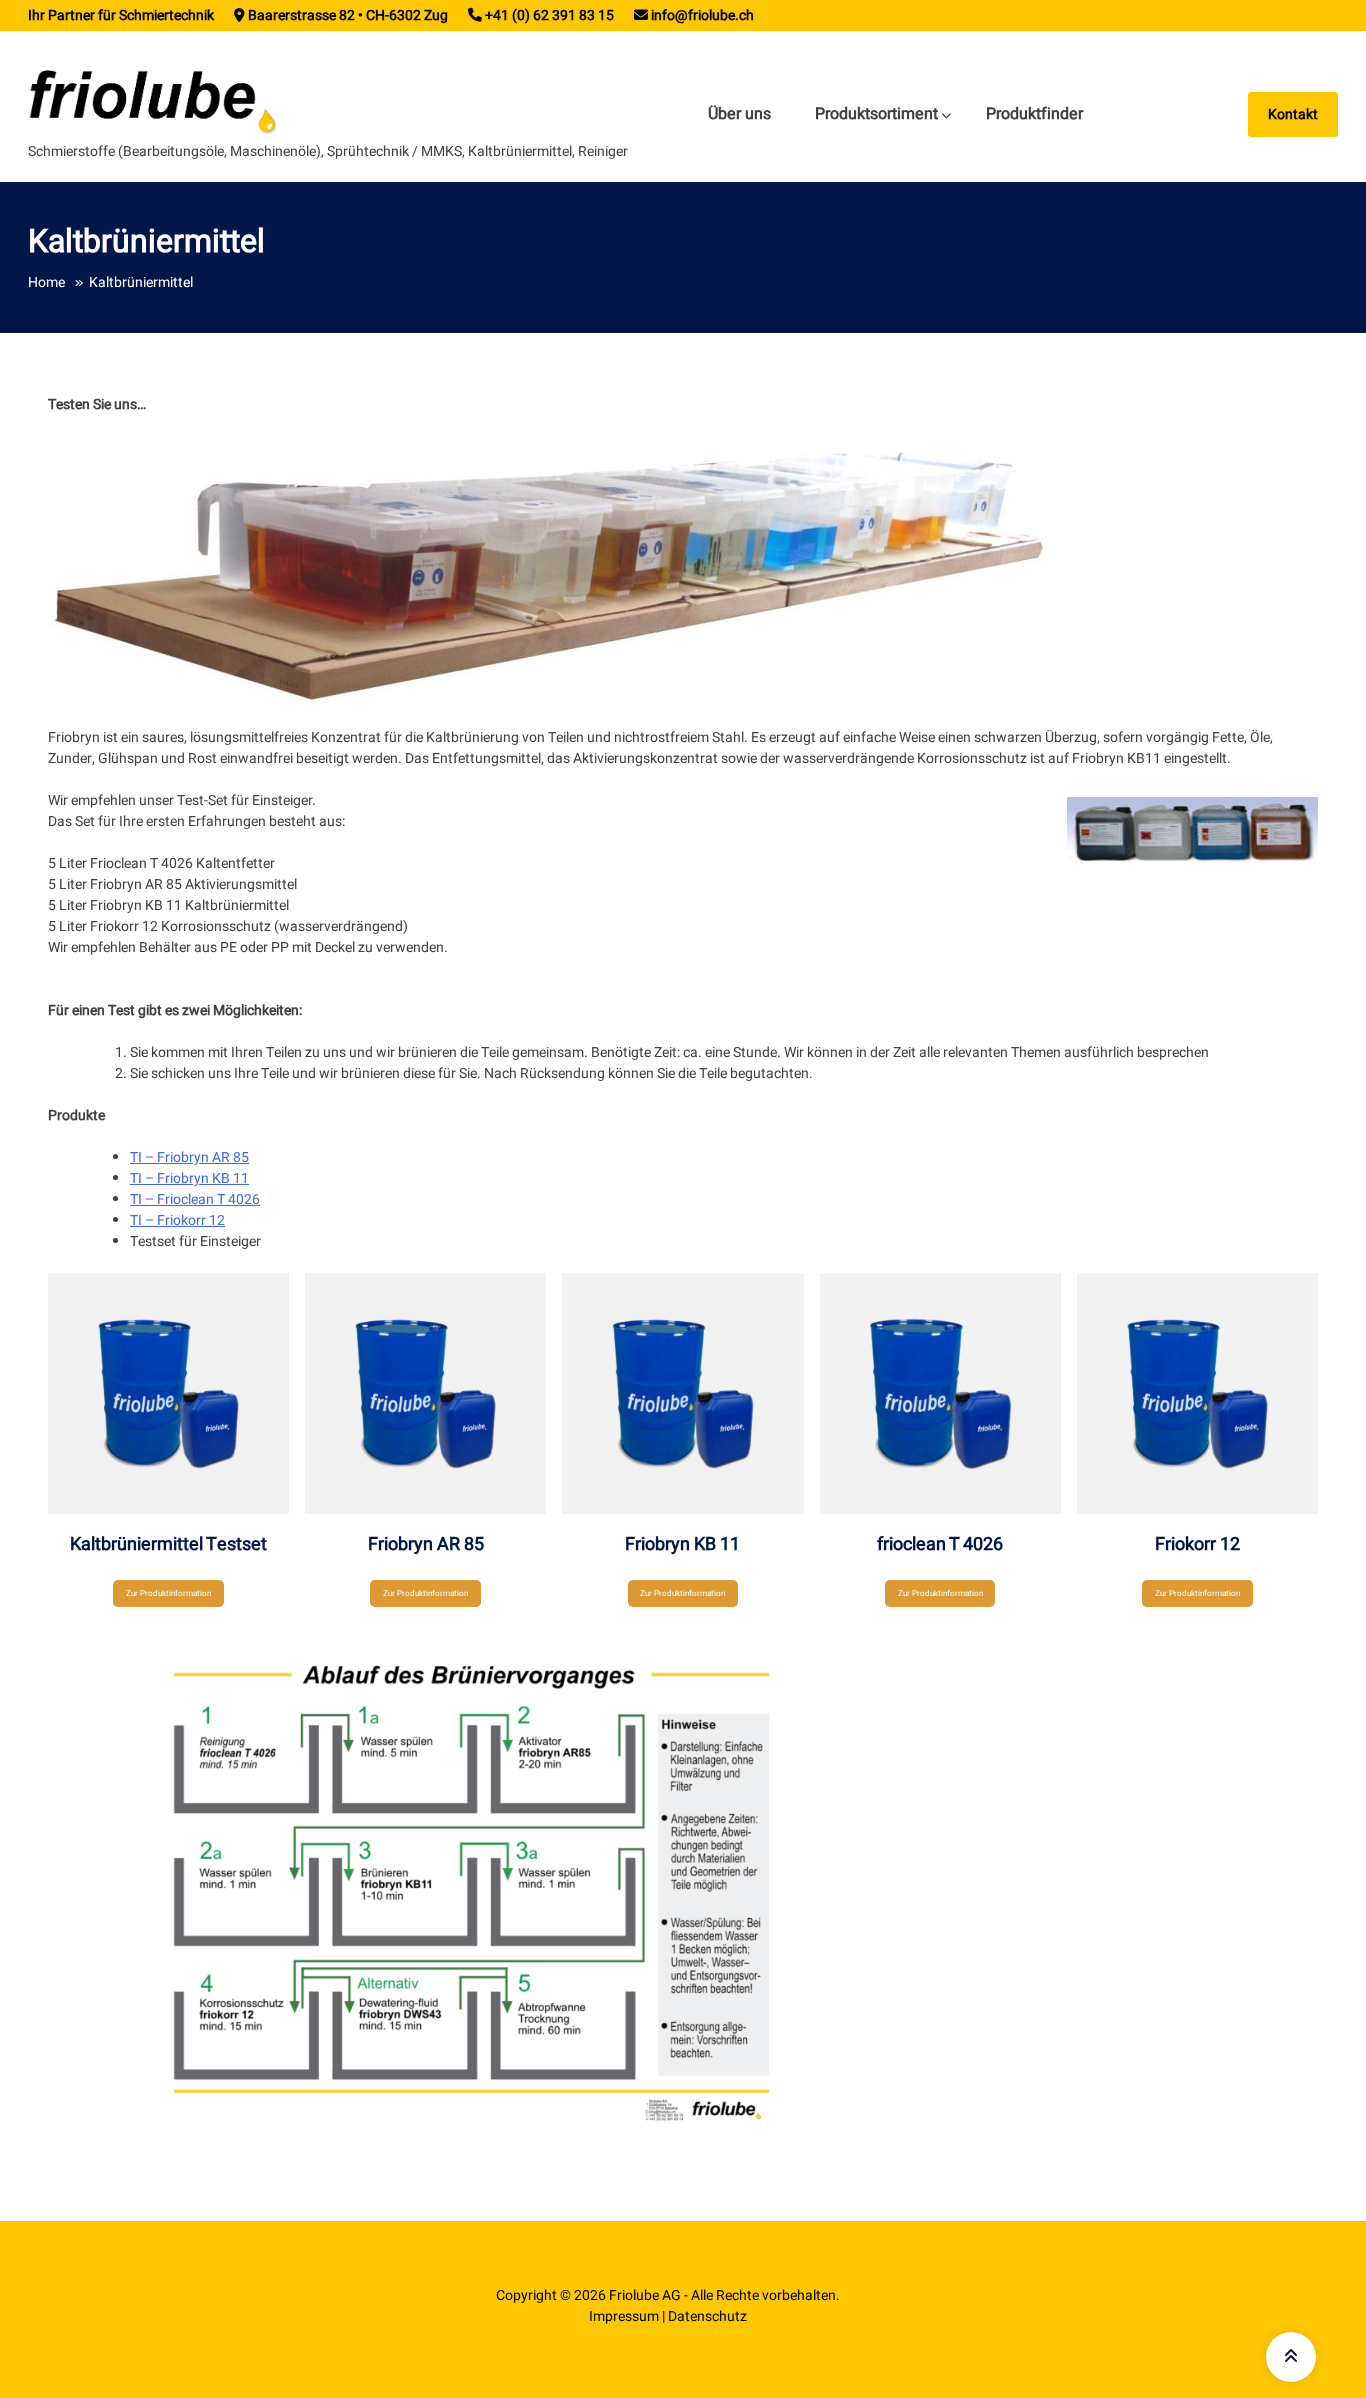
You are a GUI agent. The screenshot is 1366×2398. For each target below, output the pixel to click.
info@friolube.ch (702, 15)
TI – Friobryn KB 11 (189, 1178)
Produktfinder (1034, 114)
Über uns (739, 114)
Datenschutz (707, 2316)
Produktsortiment (876, 114)
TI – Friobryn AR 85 (189, 1157)
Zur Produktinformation (168, 1593)
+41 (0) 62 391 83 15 (549, 15)
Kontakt (1293, 114)
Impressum (624, 2316)
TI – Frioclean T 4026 (195, 1199)
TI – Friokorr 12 (177, 1220)
